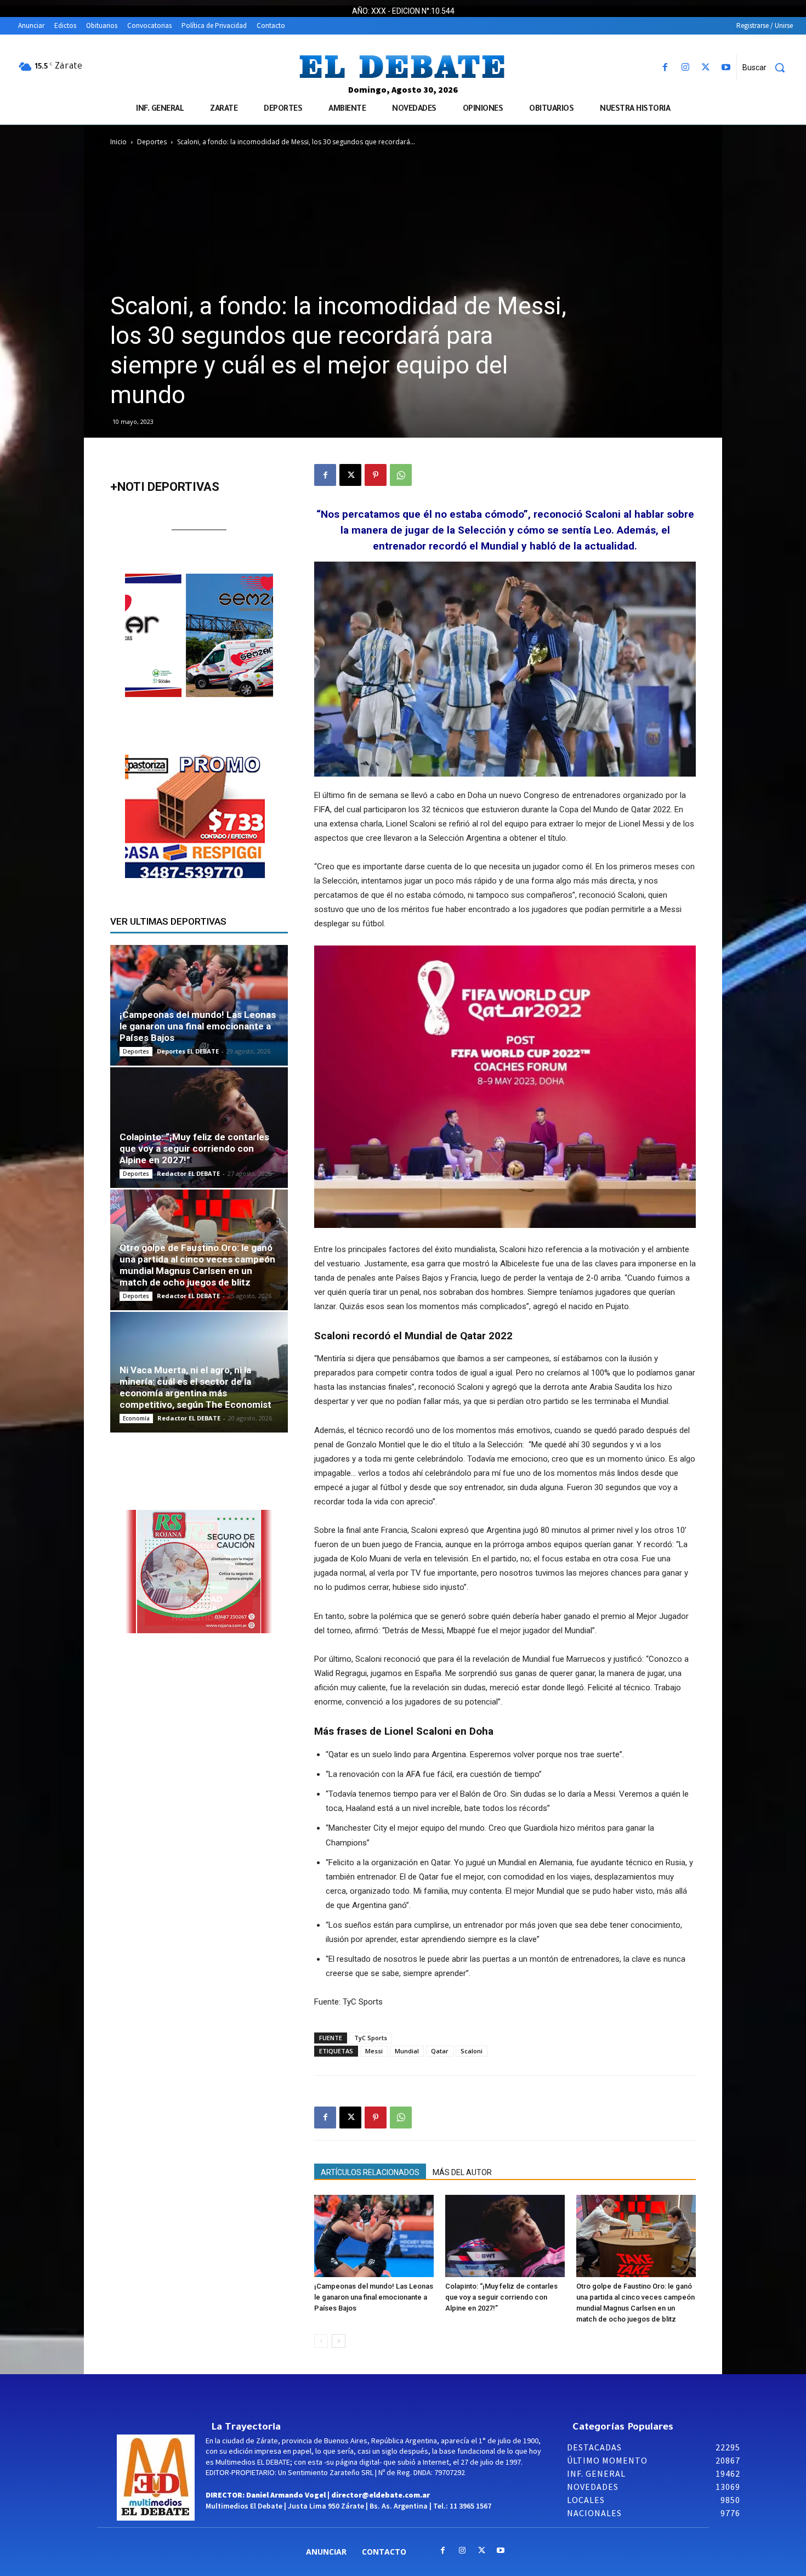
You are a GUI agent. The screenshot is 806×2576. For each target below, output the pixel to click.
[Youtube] (726, 68)
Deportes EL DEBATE (188, 1051)
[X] (706, 68)
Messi (374, 2051)
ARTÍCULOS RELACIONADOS (370, 2172)
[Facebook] (665, 68)
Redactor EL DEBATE (188, 1173)
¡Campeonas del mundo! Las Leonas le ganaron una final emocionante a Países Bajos (374, 2297)
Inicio (118, 142)
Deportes (152, 142)
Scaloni (472, 2051)
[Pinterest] (376, 475)
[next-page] (339, 2341)
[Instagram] (685, 68)
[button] (768, 67)
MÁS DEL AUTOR (462, 2172)
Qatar (440, 2051)
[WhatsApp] (401, 475)
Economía (136, 1418)
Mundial (407, 2051)
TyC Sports (371, 2038)
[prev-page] (321, 2341)
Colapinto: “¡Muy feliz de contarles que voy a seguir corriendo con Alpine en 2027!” (501, 2297)
